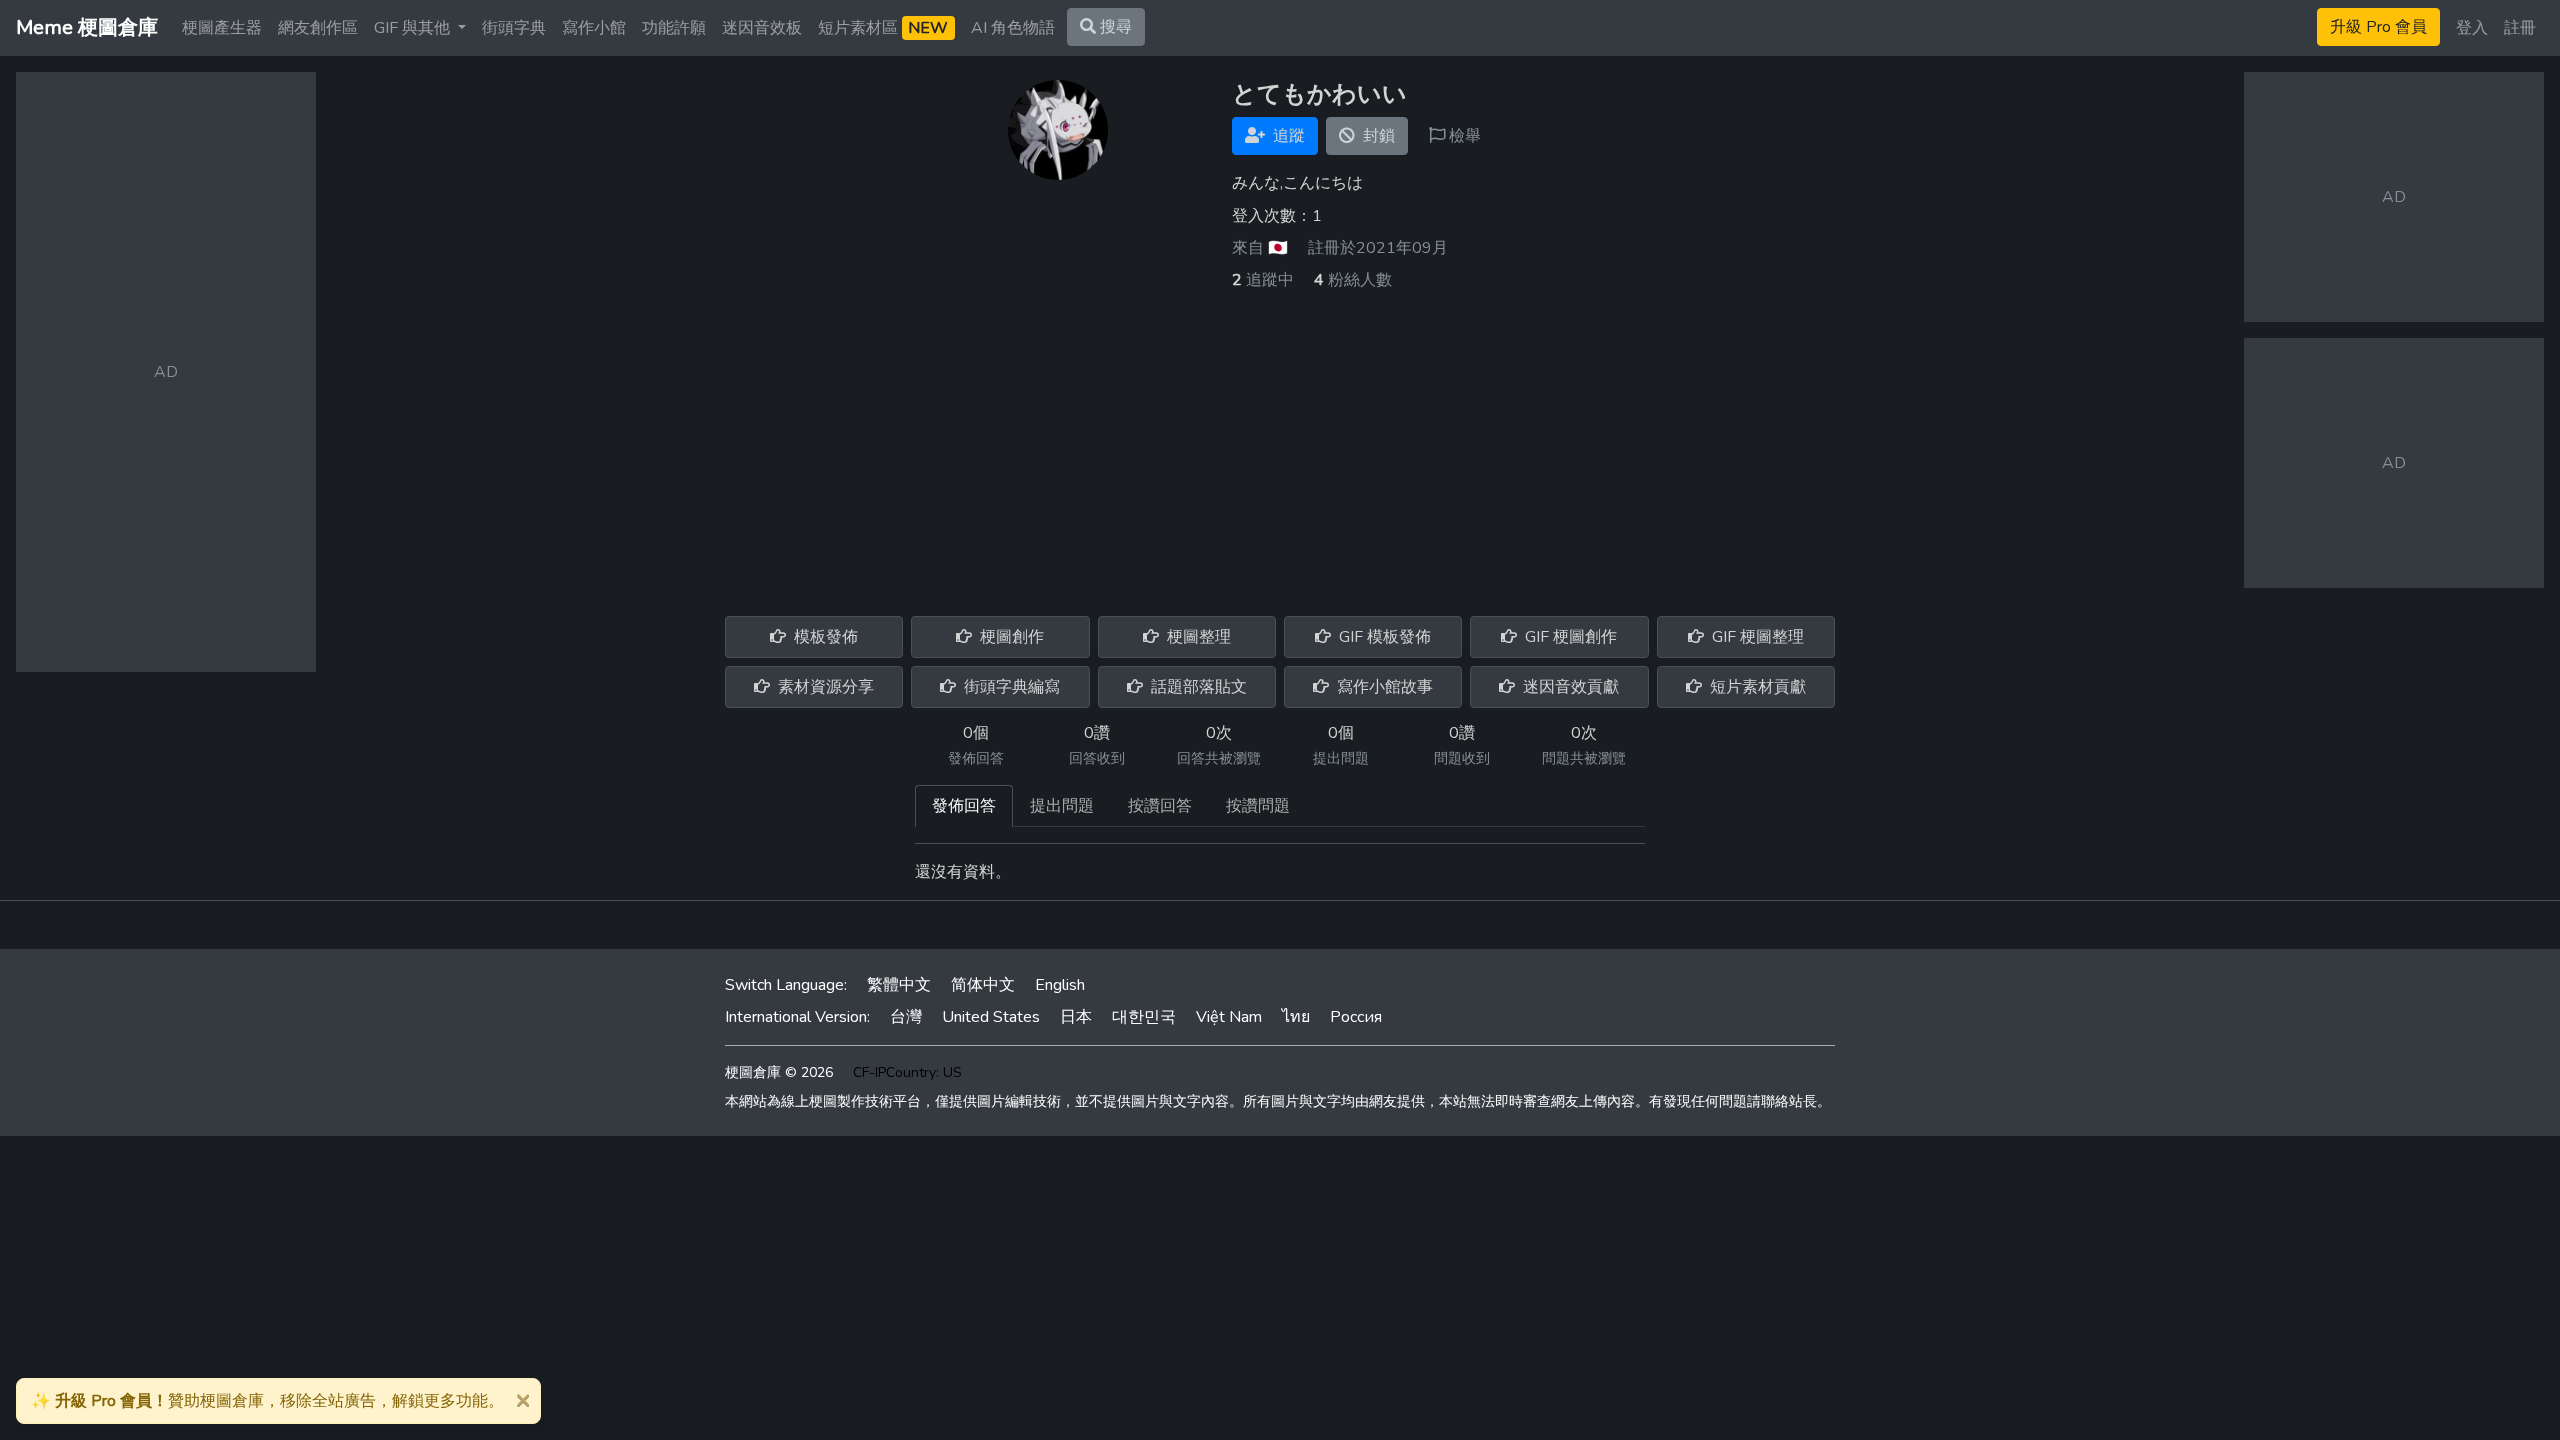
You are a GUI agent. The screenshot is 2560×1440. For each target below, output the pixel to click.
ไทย (1296, 1017)
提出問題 (1062, 806)
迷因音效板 (762, 28)
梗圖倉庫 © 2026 (779, 1072)
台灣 (906, 1017)
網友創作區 (318, 28)
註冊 (2520, 28)
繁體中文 (899, 985)
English (1060, 985)
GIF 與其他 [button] (414, 28)
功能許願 (674, 28)
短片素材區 (883, 28)
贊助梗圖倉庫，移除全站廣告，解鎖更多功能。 (267, 1401)
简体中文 (983, 985)
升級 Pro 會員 (2378, 27)
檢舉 (1463, 136)
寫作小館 (594, 28)
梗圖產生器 (222, 28)
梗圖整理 (1197, 637)
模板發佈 (824, 637)
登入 (2472, 28)
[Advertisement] (1280, 442)
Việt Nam (1229, 1017)
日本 (1076, 1017)
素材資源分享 (824, 687)
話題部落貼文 (1197, 687)
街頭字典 (514, 28)
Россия (1356, 1017)
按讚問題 (1258, 806)
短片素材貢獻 (1756, 687)
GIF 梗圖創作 (1569, 637)
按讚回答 (1160, 806)
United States (991, 1017)
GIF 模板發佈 (1383, 637)
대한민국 (1144, 1017)
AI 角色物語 (1013, 28)
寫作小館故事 (1383, 687)
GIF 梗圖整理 (1756, 637)
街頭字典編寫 (1010, 687)
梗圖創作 (1010, 637)
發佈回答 (964, 806)
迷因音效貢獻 (1569, 687)
